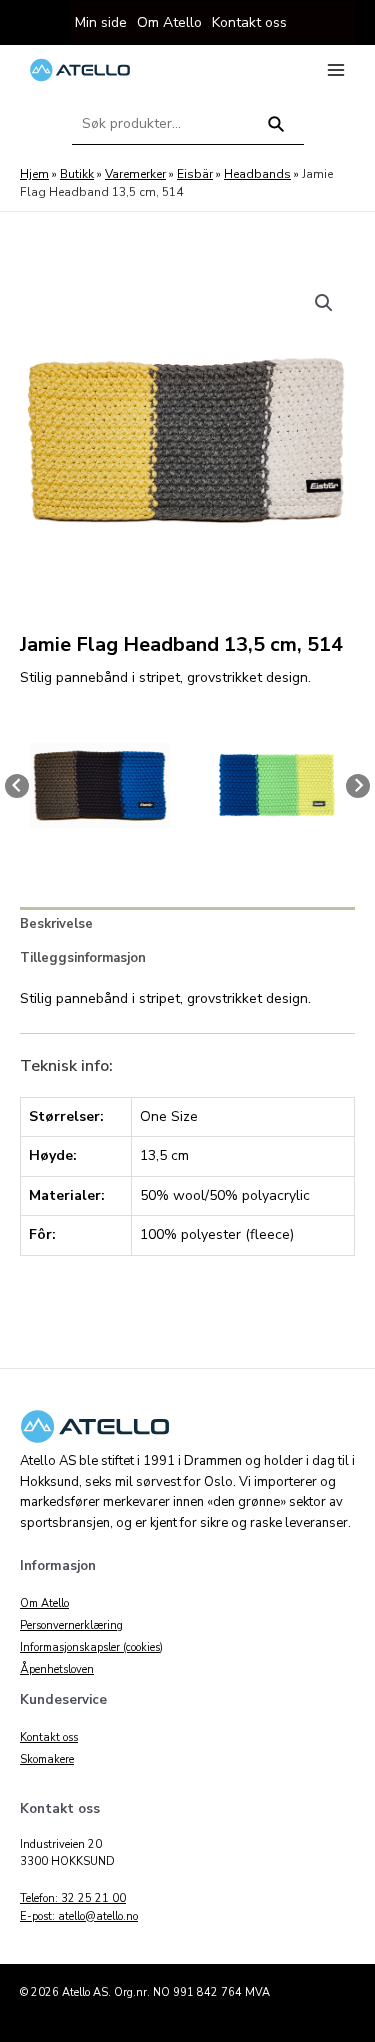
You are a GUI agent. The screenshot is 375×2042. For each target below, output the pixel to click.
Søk (275, 132)
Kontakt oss (49, 1737)
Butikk (77, 174)
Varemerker (135, 174)
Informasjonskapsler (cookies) (91, 1647)
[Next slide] (358, 786)
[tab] (187, 924)
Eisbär (195, 174)
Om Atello (44, 1603)
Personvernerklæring (71, 1625)
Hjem (34, 174)
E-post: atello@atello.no (79, 1916)
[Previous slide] (17, 786)
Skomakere (47, 1759)
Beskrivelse (56, 924)
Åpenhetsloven (57, 1669)
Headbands (257, 174)
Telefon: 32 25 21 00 (73, 1898)
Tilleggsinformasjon (83, 958)
